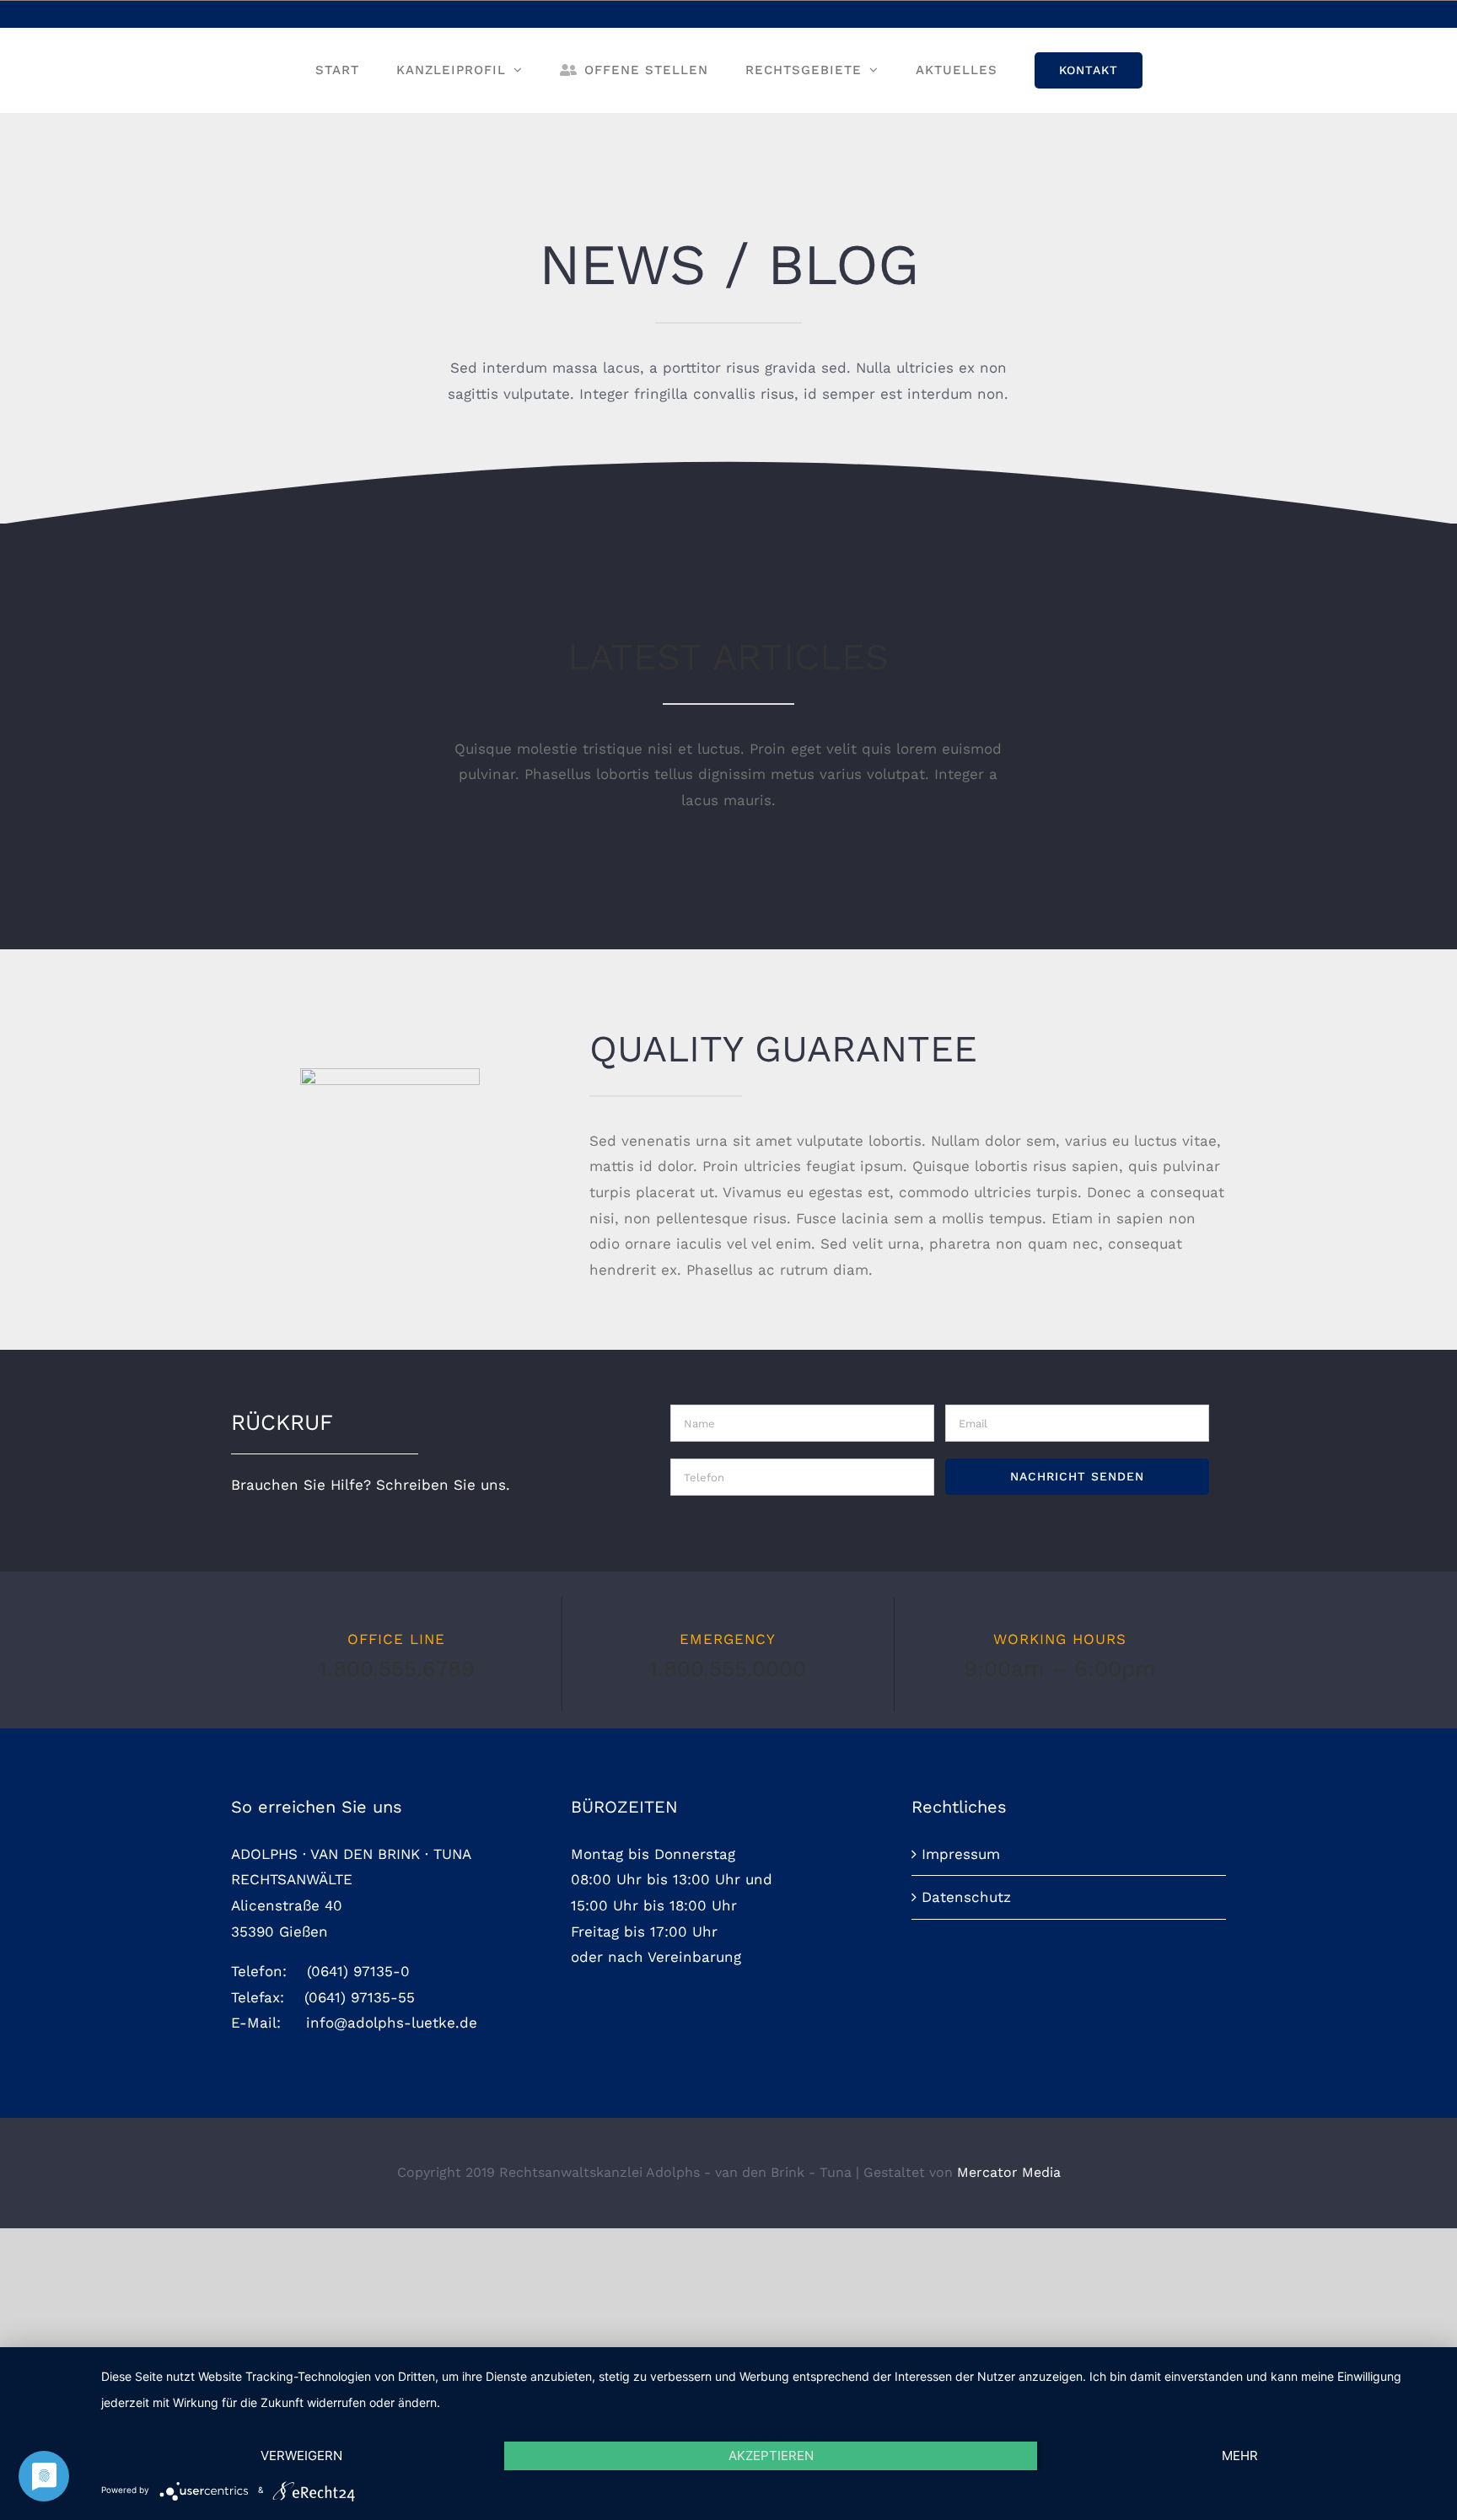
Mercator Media (1009, 2172)
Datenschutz (966, 1897)
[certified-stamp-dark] (390, 1075)
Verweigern (301, 2456)
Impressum (961, 1854)
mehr (1240, 2456)
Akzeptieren (771, 2456)
